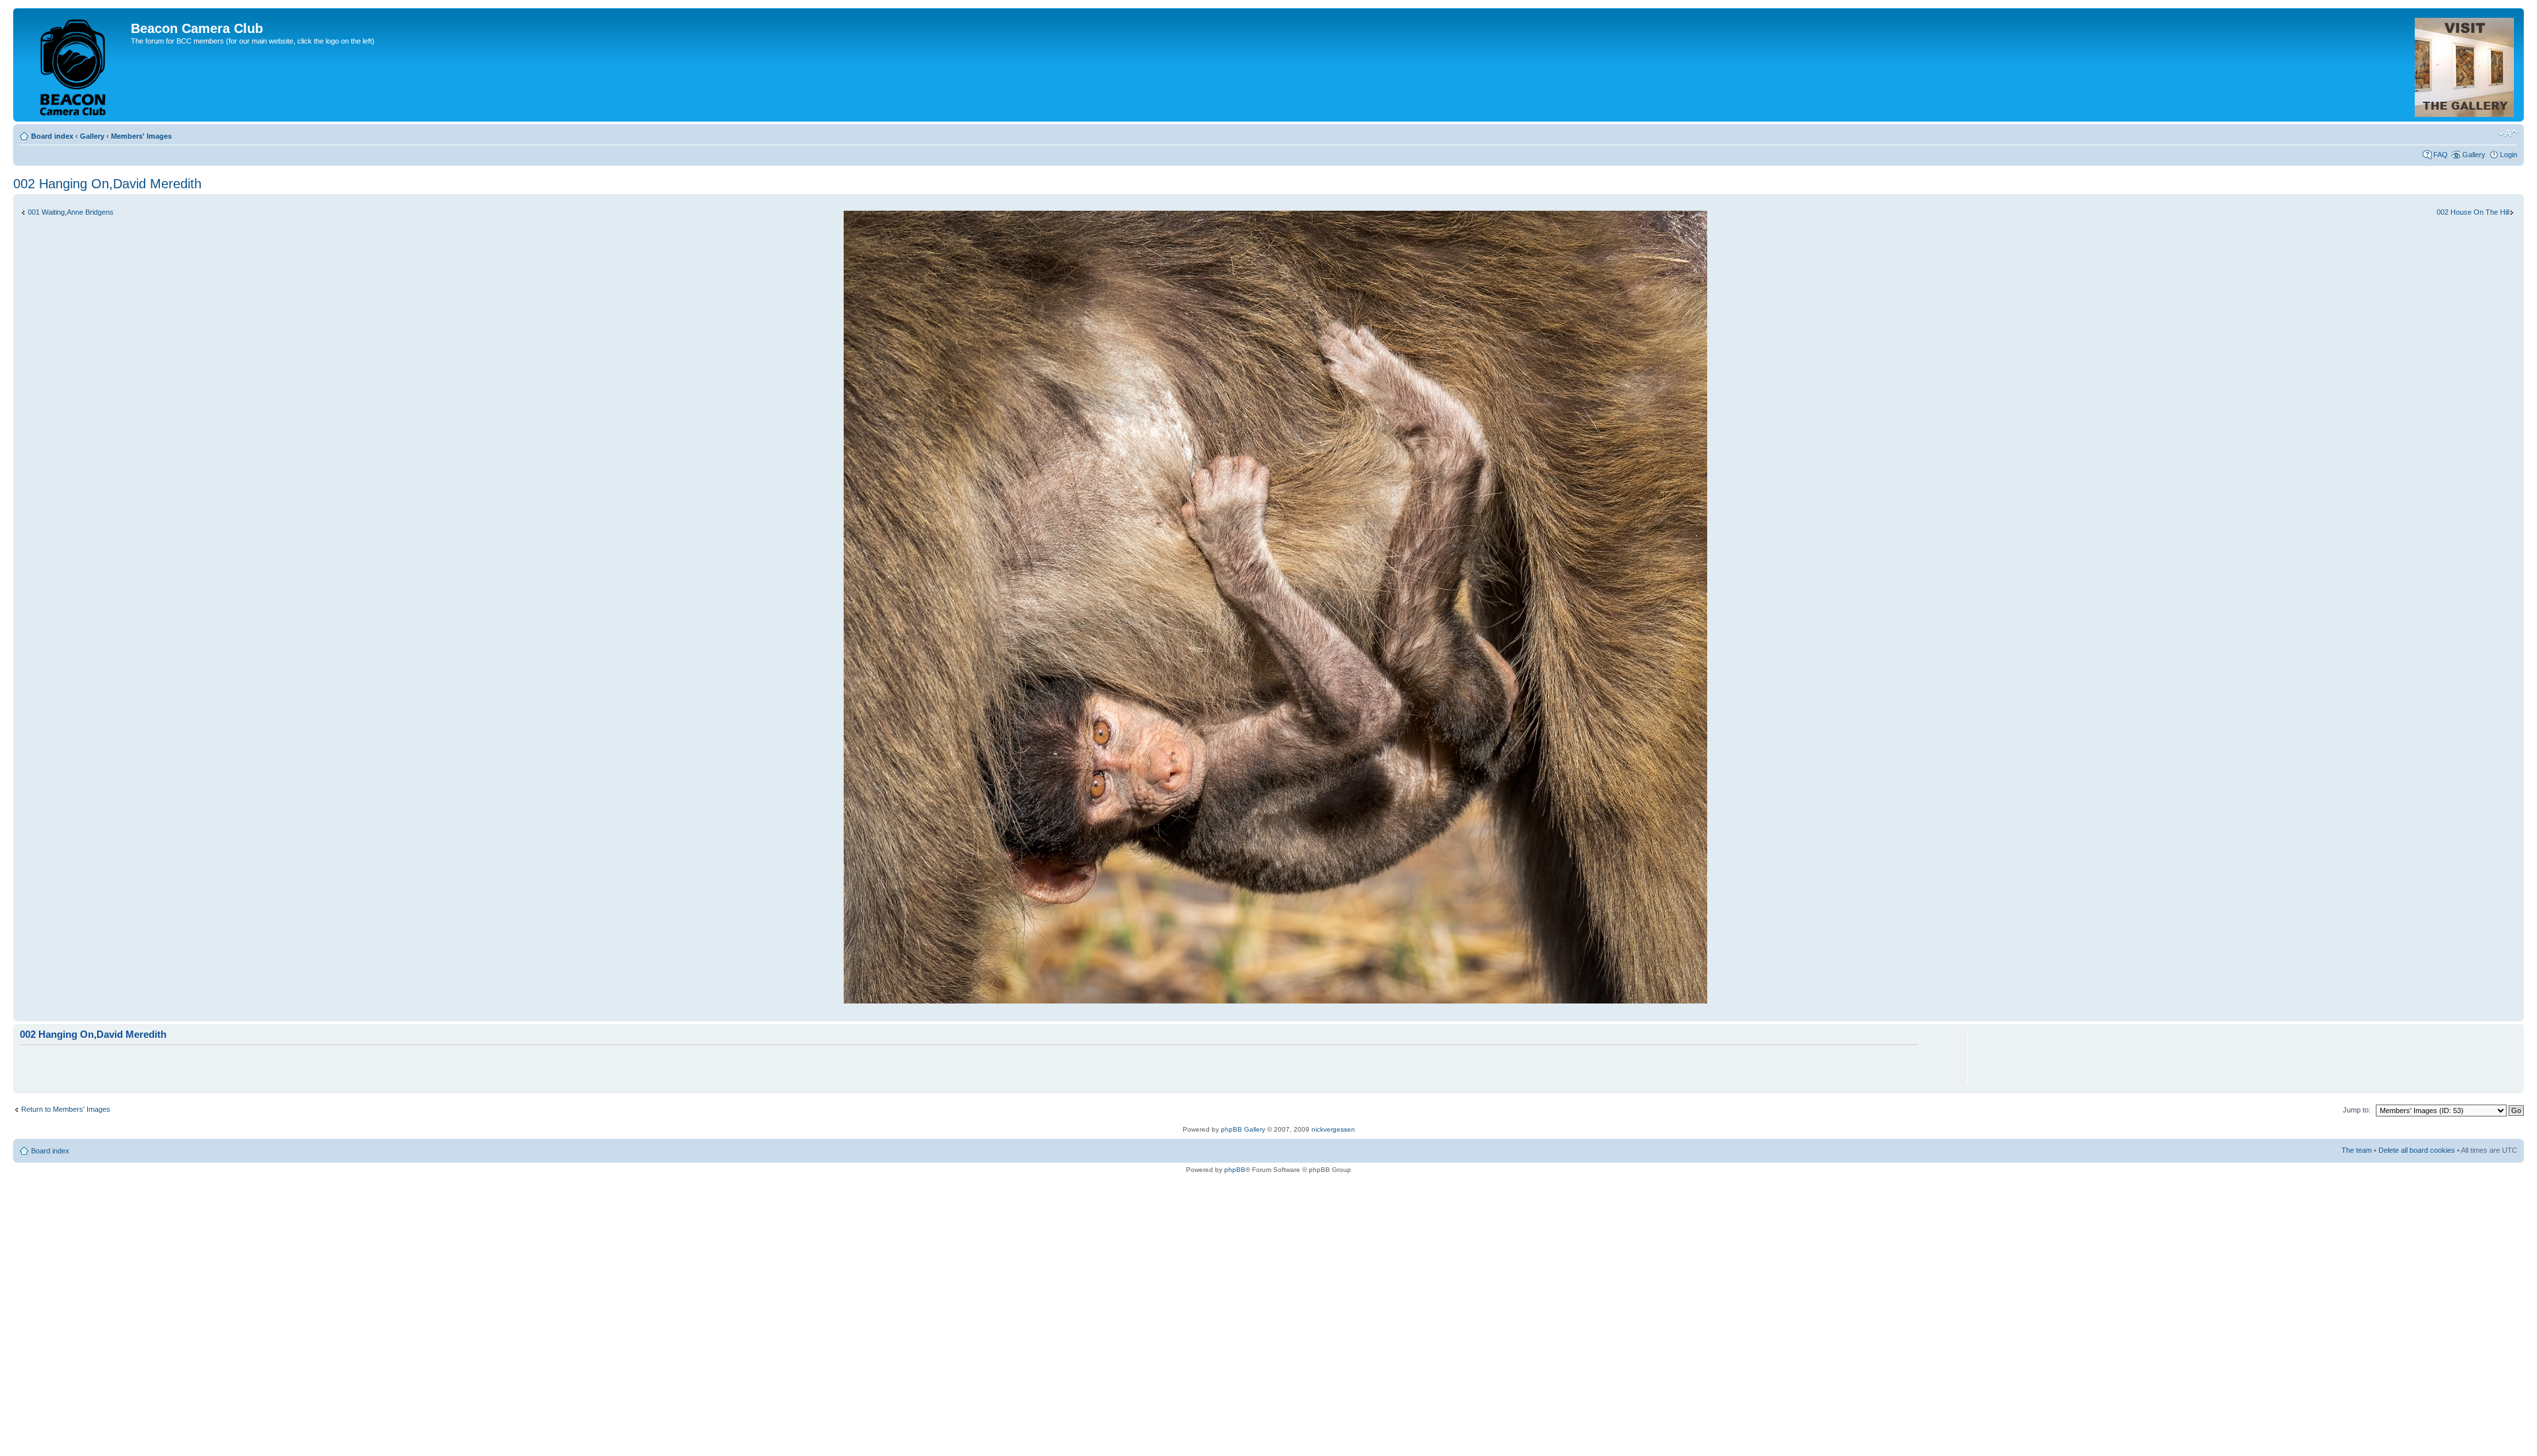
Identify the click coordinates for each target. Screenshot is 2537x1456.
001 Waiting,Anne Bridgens (71, 212)
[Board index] (74, 65)
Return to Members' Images (66, 1109)
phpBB (1235, 1170)
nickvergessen (1333, 1129)
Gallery (92, 136)
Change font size (2508, 133)
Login (2509, 155)
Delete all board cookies (2417, 1150)
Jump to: (2357, 1110)
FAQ (2441, 155)
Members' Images (141, 136)
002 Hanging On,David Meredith (107, 184)
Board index (52, 136)
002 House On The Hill (2473, 212)
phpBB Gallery (1243, 1129)
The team (2357, 1150)
